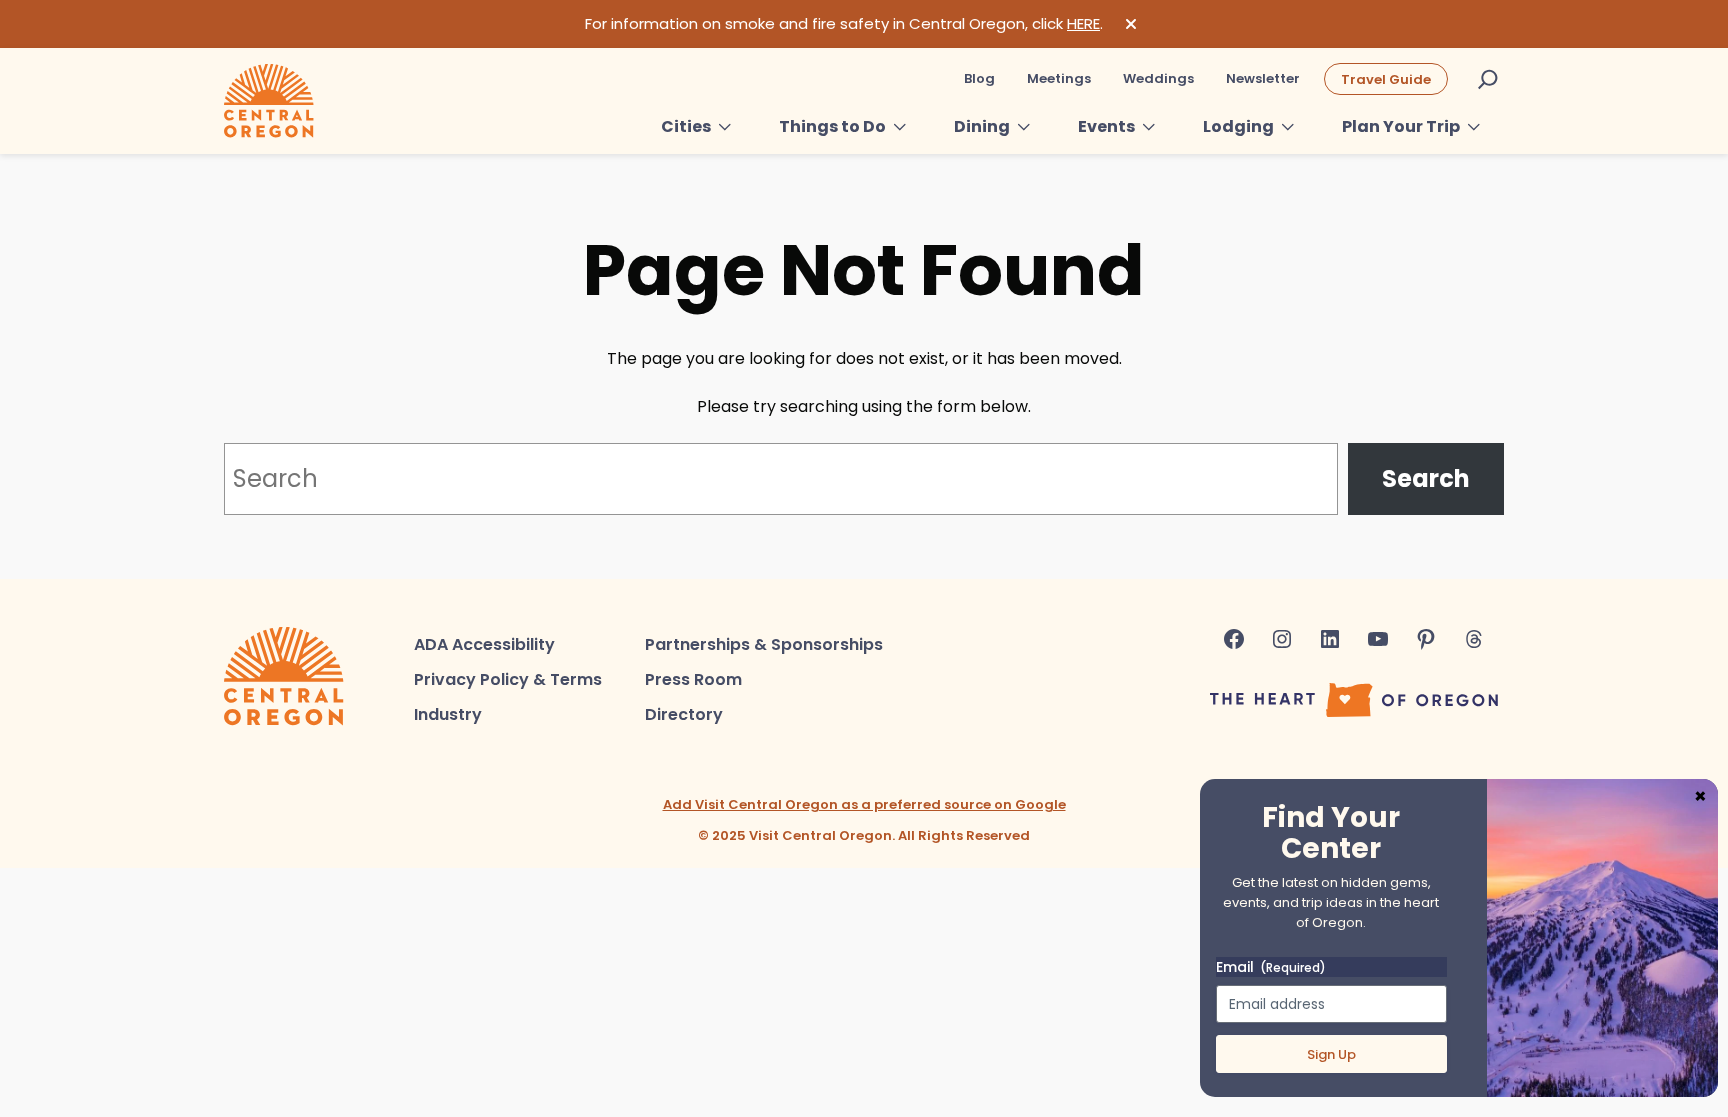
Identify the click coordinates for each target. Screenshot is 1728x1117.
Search (1426, 478)
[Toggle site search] (1488, 79)
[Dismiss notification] (1131, 24)
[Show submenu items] (725, 127)
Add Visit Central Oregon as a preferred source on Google (864, 804)
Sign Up (1331, 1054)
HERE (1083, 23)
